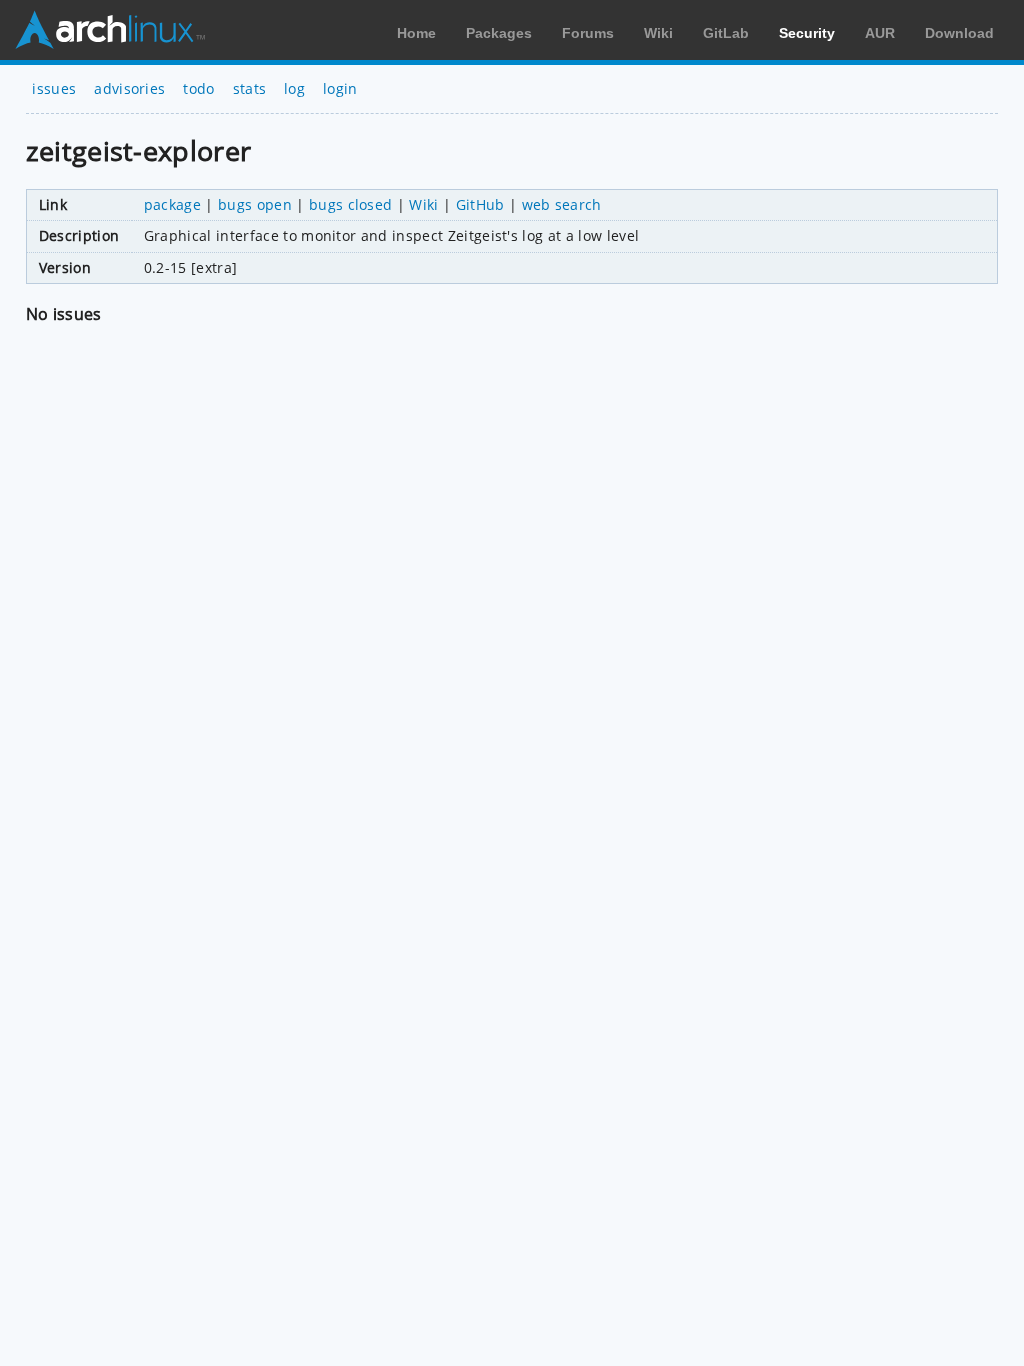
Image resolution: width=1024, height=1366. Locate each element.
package (172, 204)
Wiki (658, 33)
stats (250, 88)
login (340, 88)
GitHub (480, 204)
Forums (588, 33)
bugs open (255, 204)
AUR (880, 33)
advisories (129, 88)
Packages (499, 33)
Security (807, 33)
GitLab (726, 33)
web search (562, 204)
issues (54, 88)
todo (198, 88)
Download (959, 33)
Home (416, 33)
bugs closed (351, 204)
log (294, 88)
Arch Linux (110, 30)
